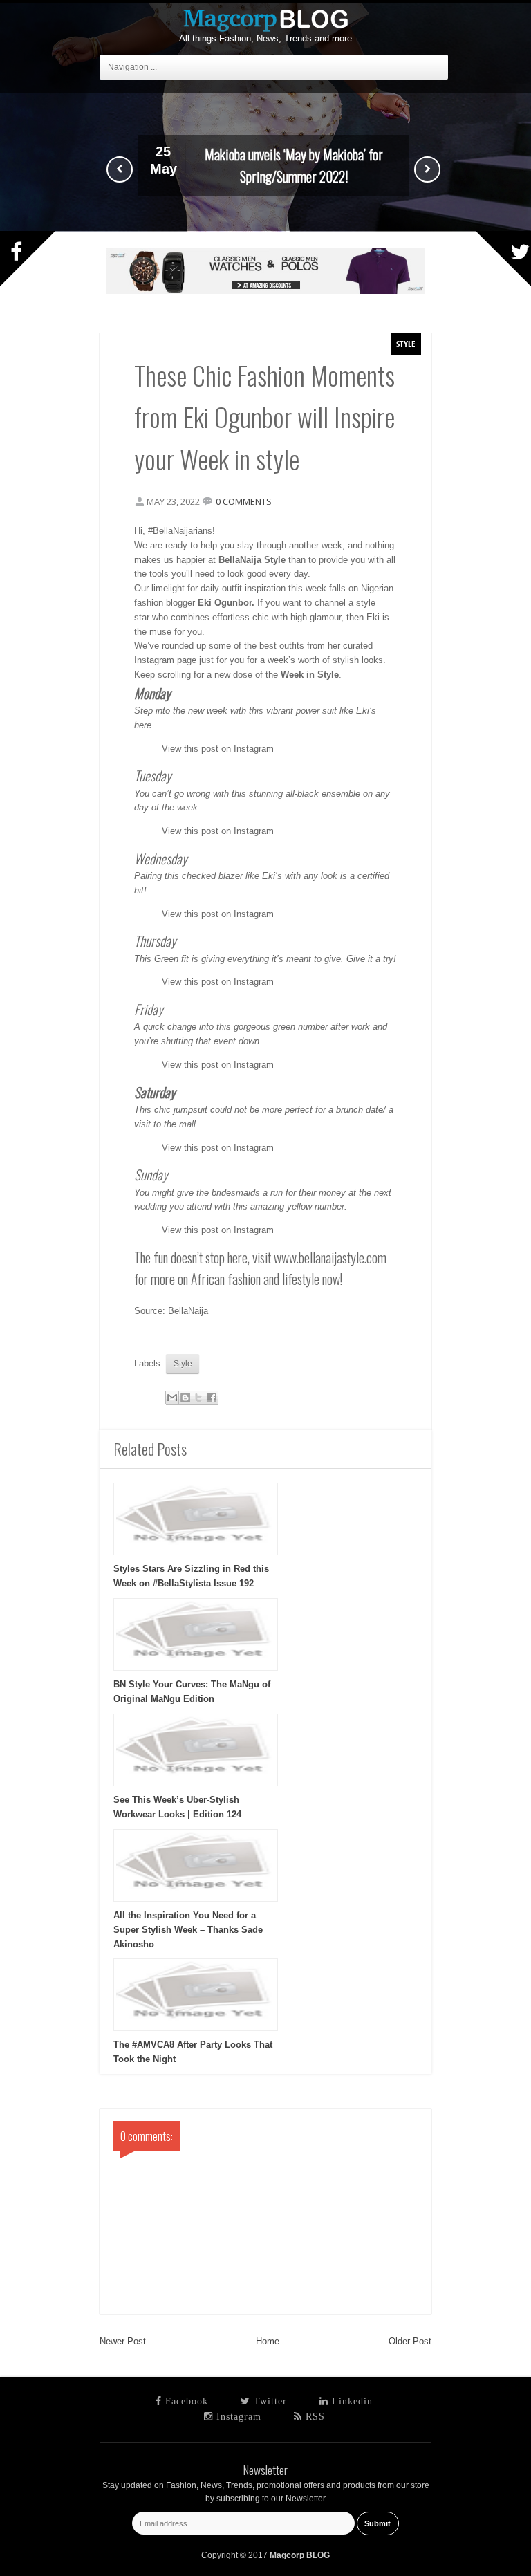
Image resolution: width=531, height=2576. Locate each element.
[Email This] (172, 1398)
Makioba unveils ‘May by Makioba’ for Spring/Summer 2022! (294, 165)
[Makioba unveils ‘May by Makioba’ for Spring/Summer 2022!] (265, 229)
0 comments (244, 501)
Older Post (410, 2341)
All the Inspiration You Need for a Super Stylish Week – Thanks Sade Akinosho (188, 1930)
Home (268, 2341)
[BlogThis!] (185, 1398)
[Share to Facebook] (212, 1398)
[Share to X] (198, 1398)
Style (406, 344)
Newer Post (123, 2341)
